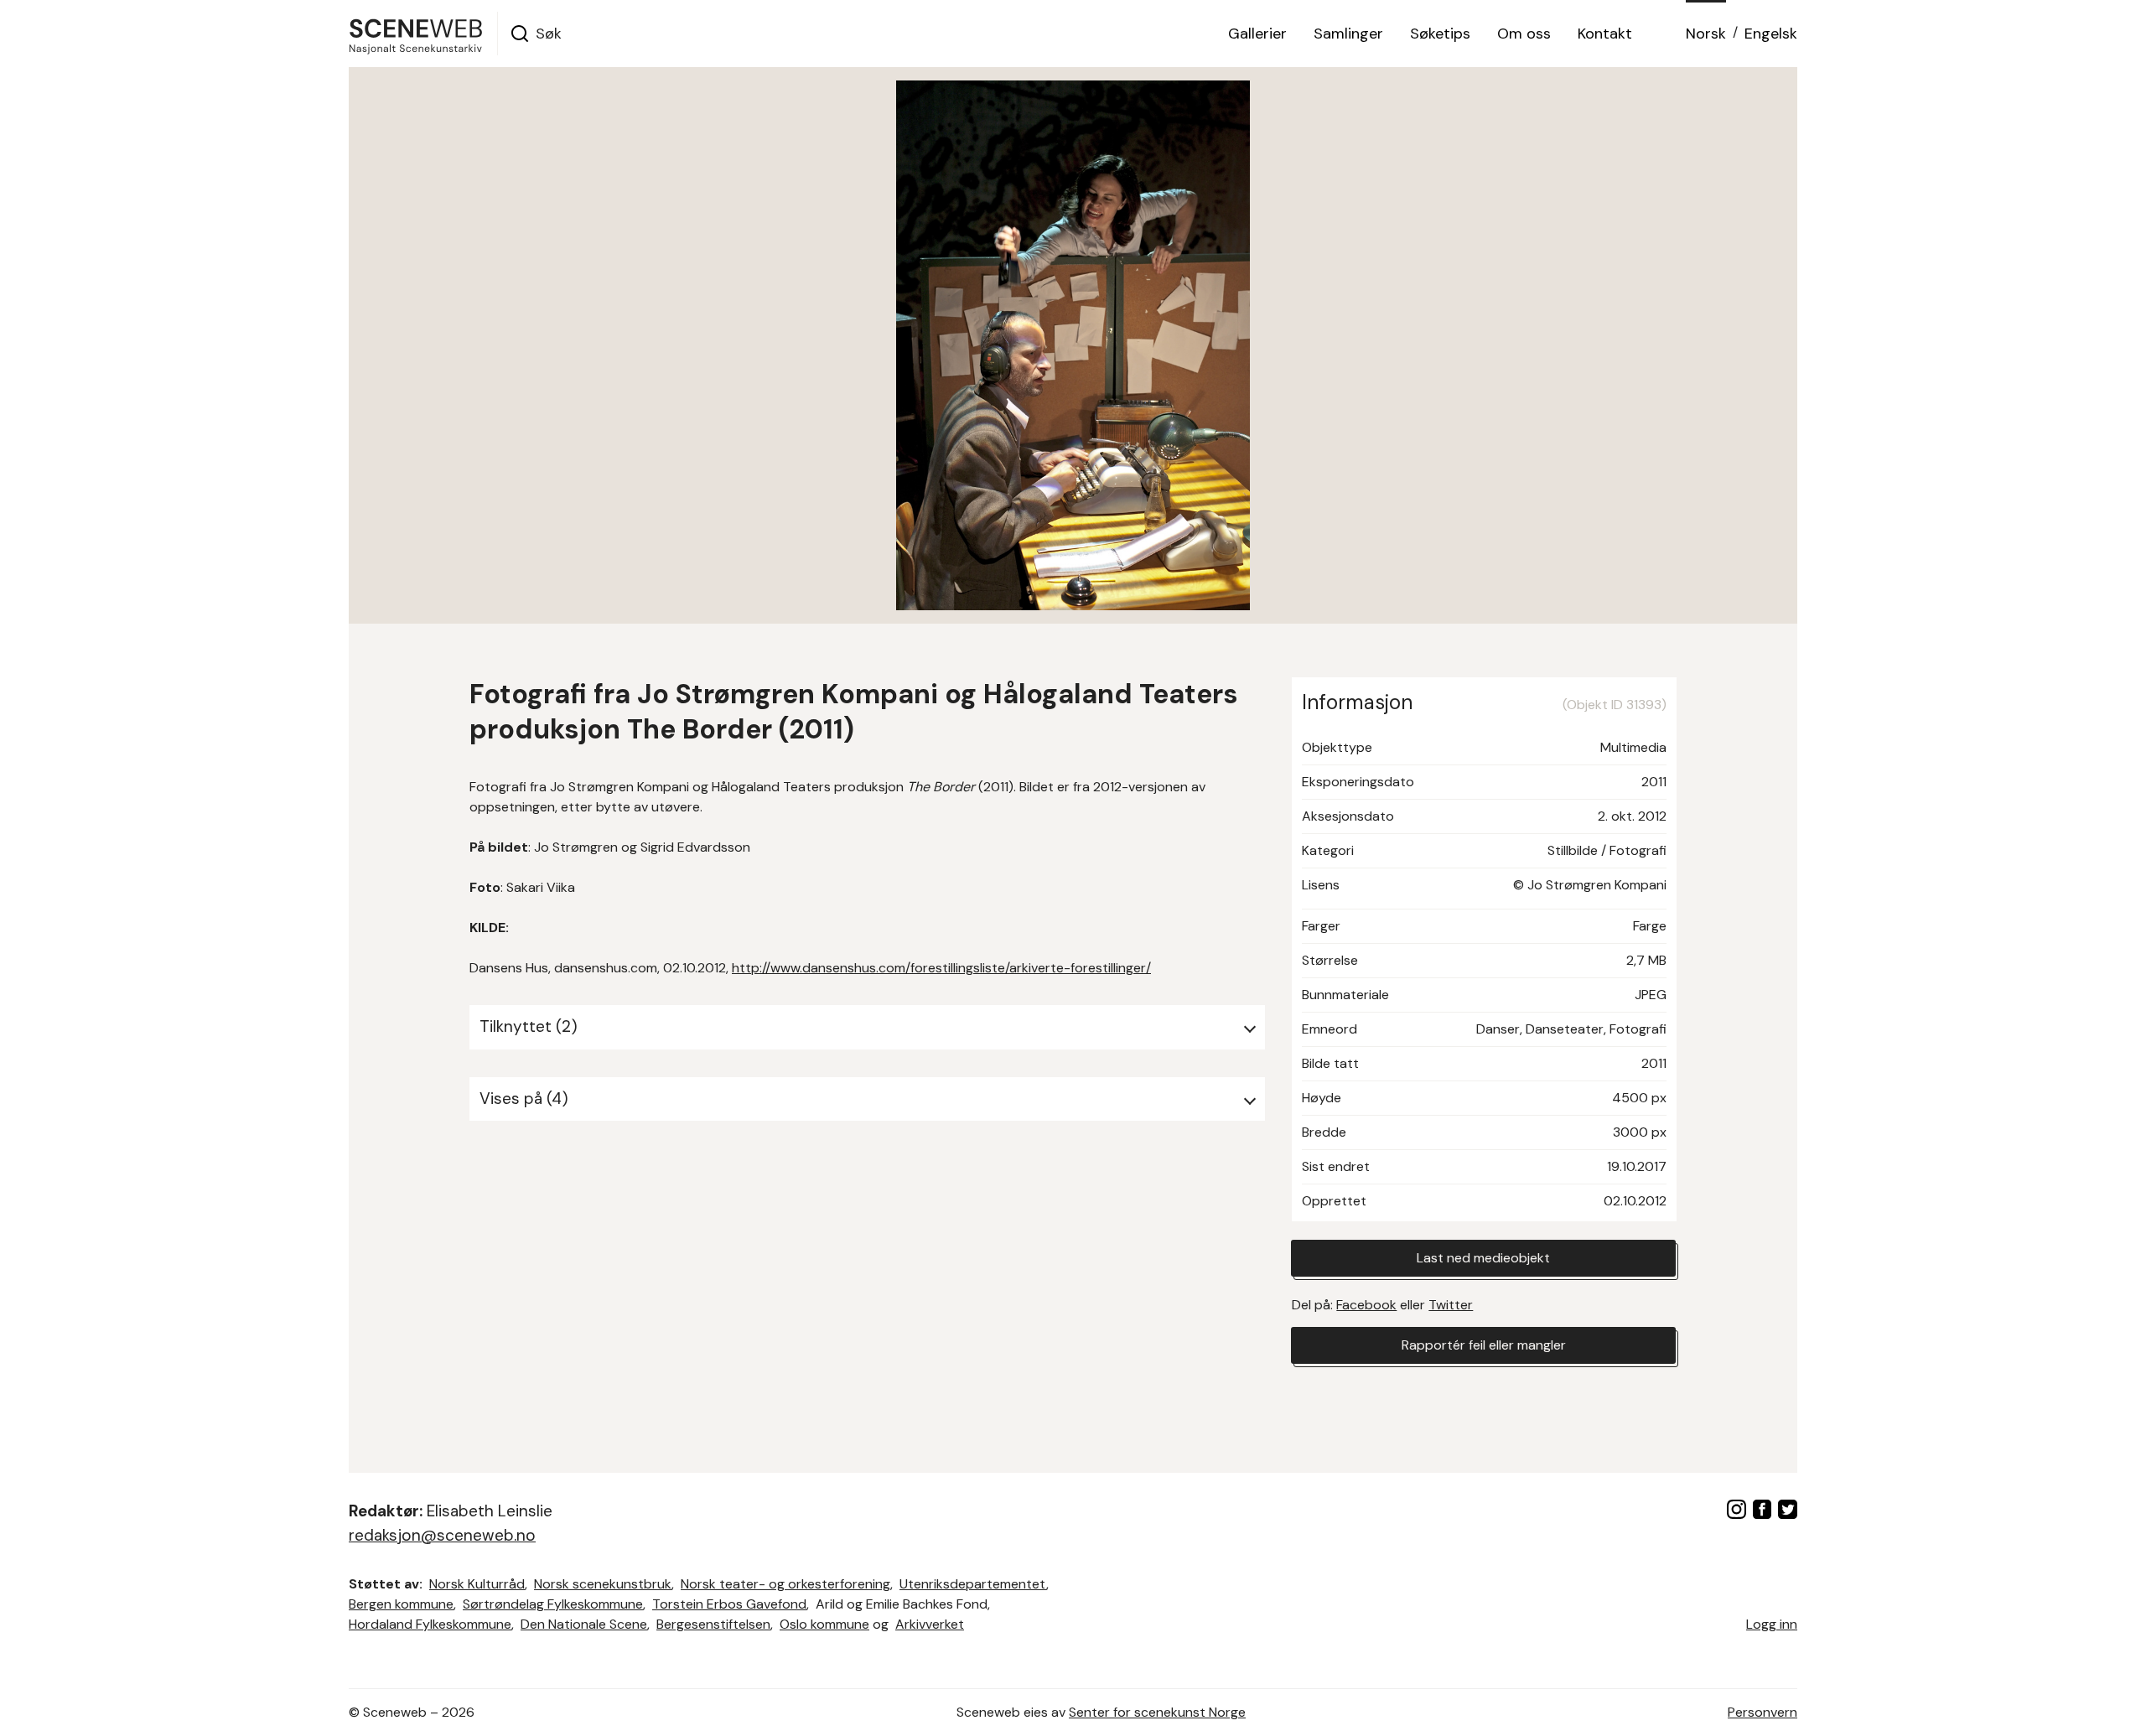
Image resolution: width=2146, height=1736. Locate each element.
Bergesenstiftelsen (713, 1624)
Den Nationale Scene (584, 1624)
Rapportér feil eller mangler (1484, 1345)
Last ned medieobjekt (1483, 1258)
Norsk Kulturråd (477, 1584)
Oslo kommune (824, 1624)
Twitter (1451, 1305)
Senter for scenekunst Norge (1157, 1712)
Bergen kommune (401, 1604)
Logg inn (1772, 1624)
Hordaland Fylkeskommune (430, 1624)
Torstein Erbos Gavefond (729, 1604)
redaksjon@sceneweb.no (442, 1535)
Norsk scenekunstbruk (603, 1584)
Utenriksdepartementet (973, 1584)
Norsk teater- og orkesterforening (785, 1584)
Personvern (1762, 1712)
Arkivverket (930, 1624)
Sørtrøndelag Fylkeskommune (553, 1604)
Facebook (1366, 1305)
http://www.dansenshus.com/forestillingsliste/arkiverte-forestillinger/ (941, 968)
